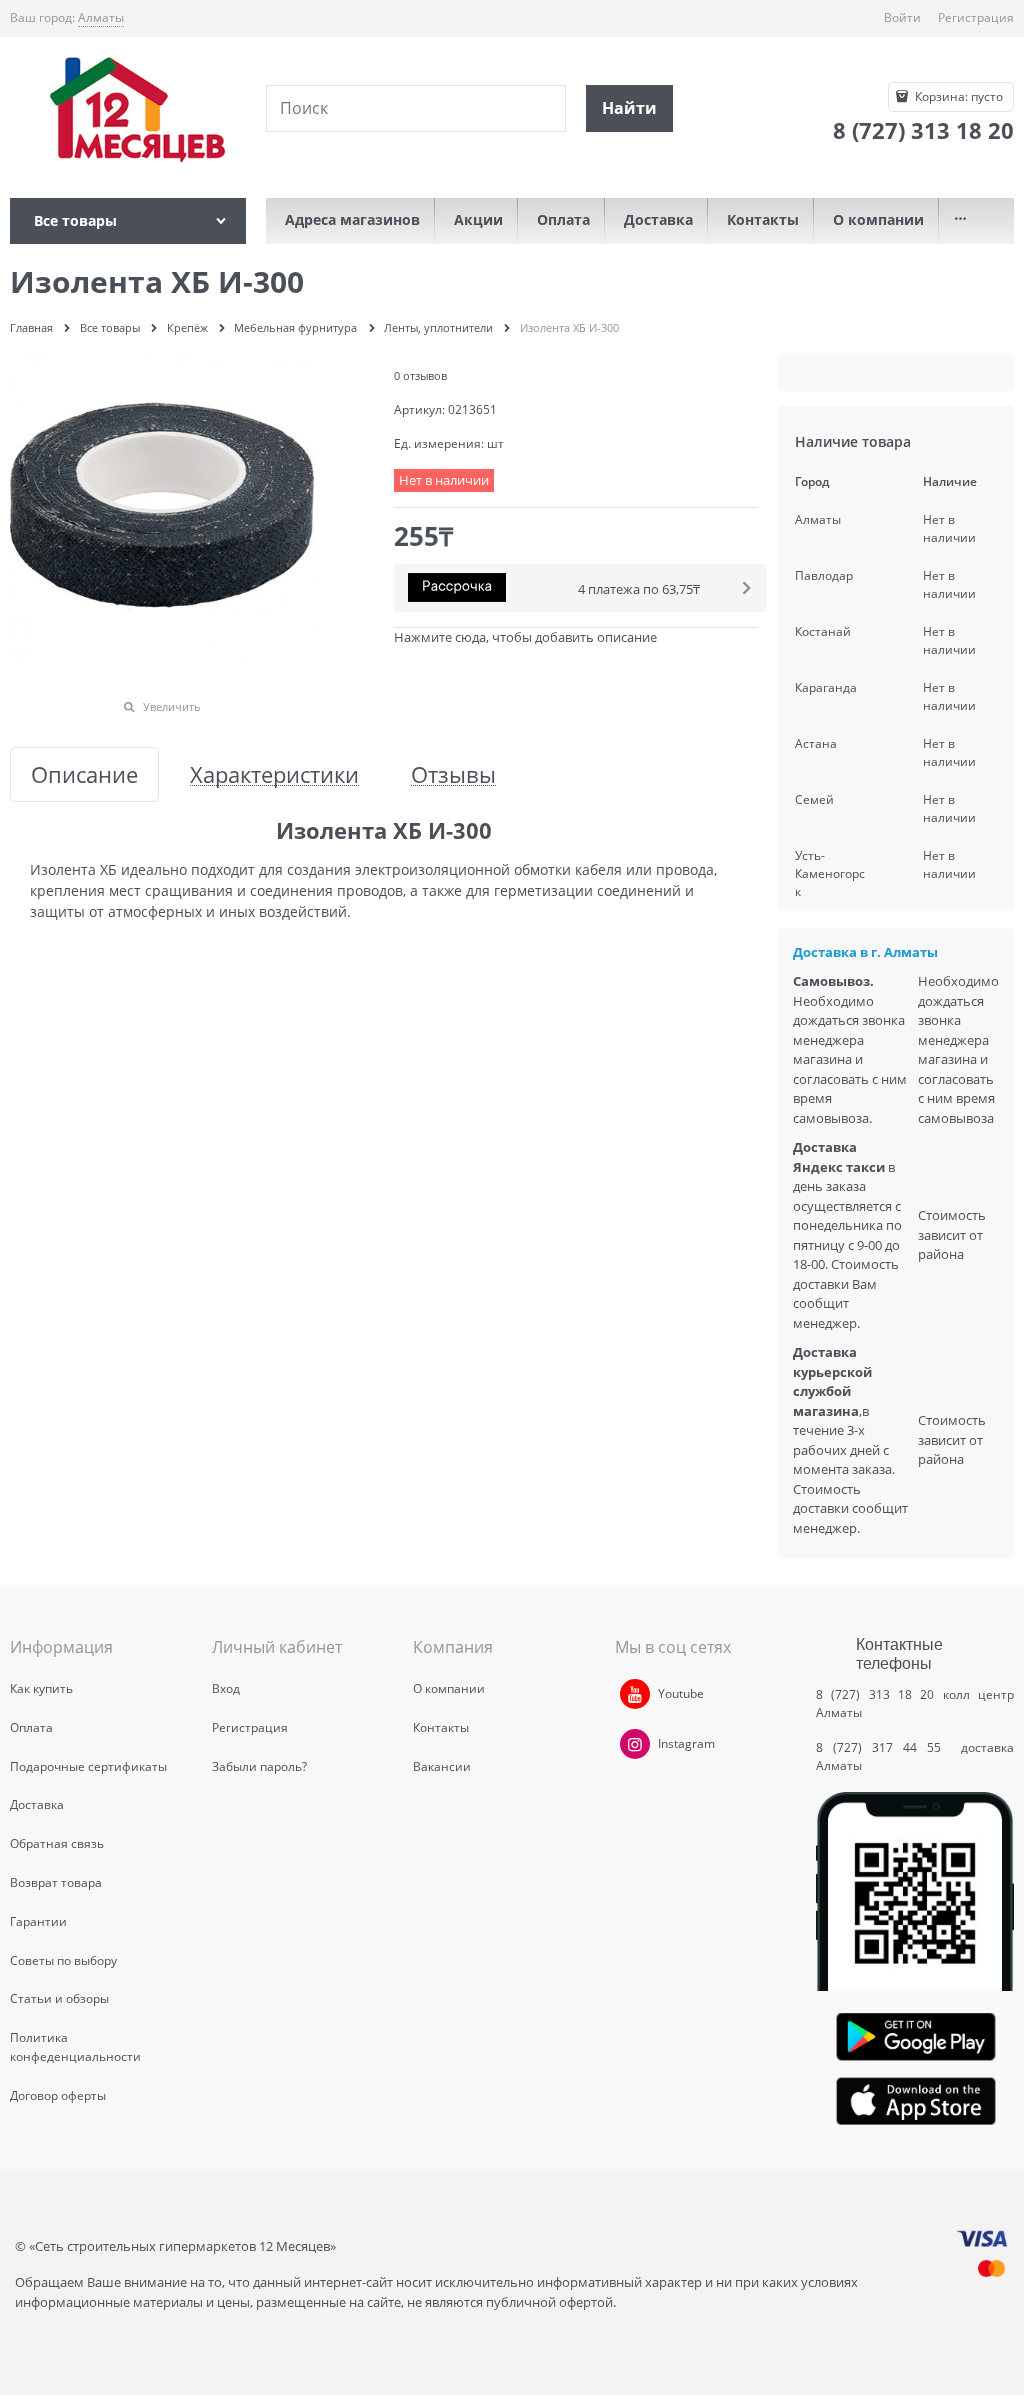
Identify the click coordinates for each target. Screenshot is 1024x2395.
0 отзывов (420, 375)
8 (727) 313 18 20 (875, 1694)
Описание (84, 774)
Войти (902, 17)
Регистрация (976, 17)
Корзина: (957, 96)
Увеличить (172, 706)
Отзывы (453, 774)
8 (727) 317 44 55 (883, 1747)
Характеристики (274, 774)
